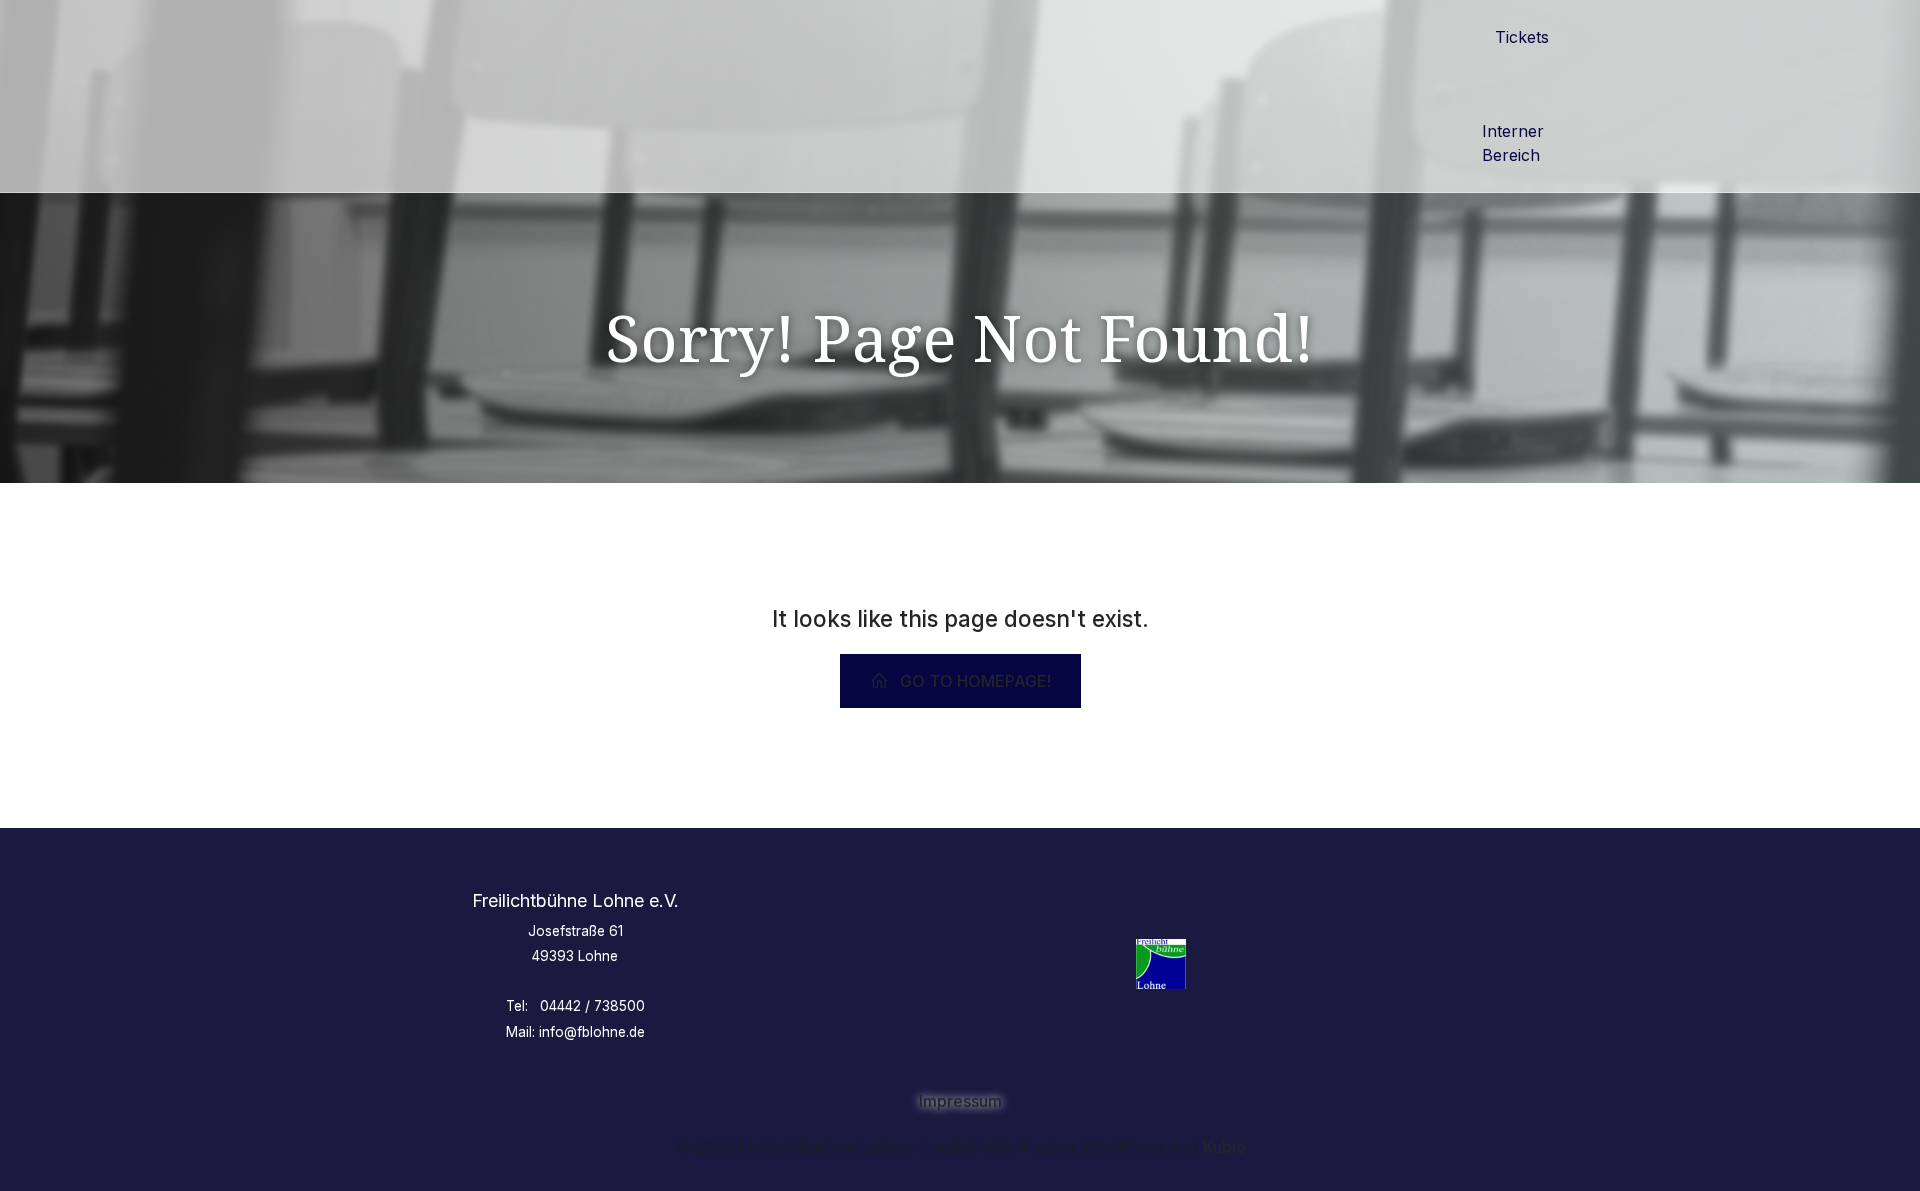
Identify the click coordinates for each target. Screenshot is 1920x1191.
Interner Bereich (1515, 143)
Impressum (960, 1101)
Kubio (1224, 1147)
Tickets (1522, 37)
